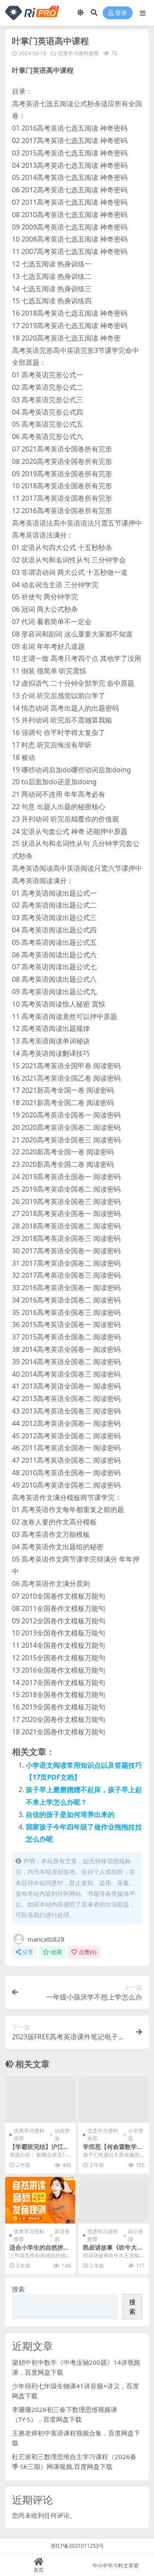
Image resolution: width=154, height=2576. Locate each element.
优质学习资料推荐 (78, 53)
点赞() (87, 1952)
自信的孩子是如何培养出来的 (70, 1814)
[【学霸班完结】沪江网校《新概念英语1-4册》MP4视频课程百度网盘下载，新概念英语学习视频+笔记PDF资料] (40, 2099)
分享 (28, 1952)
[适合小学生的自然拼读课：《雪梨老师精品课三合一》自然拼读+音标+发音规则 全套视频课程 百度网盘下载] (40, 2200)
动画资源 (62, 2135)
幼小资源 (136, 2235)
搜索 (18, 2289)
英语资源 (62, 2235)
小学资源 (136, 2135)
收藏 (56, 1952)
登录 (121, 13)
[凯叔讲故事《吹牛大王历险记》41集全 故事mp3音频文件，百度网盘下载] (114, 2200)
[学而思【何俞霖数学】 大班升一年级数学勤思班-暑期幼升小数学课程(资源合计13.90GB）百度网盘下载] (114, 2099)
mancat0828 (46, 1939)
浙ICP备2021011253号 (77, 2546)
